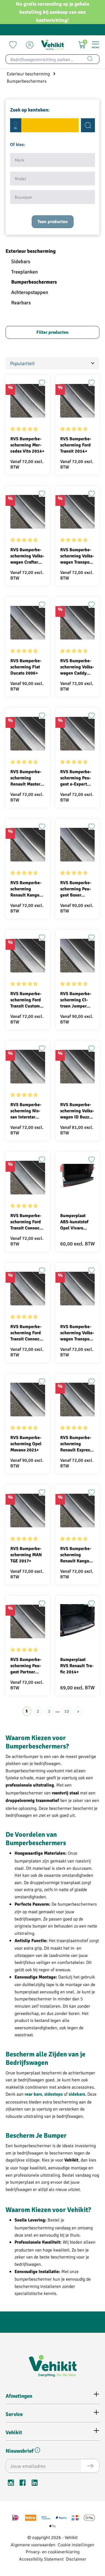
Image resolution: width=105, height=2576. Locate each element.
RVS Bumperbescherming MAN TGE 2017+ (26, 1555)
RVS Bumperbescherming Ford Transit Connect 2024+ (26, 1222)
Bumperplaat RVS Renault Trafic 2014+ (77, 1666)
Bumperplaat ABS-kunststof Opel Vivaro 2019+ (74, 1222)
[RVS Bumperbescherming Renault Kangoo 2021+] (28, 845)
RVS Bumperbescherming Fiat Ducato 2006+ (26, 667)
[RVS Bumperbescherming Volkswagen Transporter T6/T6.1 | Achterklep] (78, 1289)
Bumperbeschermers (34, 282)
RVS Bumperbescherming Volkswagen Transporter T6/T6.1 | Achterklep (77, 1333)
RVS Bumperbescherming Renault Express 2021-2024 (76, 1444)
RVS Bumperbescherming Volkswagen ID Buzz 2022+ (77, 1111)
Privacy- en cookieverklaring (53, 2551)
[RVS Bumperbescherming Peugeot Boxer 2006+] (78, 845)
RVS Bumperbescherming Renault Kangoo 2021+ (26, 889)
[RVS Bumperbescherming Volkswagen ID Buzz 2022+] (78, 1067)
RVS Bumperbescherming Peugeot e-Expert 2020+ (76, 778)
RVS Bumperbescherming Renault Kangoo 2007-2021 (76, 1555)
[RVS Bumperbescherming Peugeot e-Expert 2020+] (78, 734)
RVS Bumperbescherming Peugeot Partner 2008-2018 (26, 1666)
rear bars (33, 2094)
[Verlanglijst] (13, 45)
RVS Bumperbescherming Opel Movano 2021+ (26, 1444)
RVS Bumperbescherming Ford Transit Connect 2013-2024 (26, 1333)
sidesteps (53, 2094)
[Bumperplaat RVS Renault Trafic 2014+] (78, 1621)
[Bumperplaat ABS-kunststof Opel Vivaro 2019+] (78, 1178)
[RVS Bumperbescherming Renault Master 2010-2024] (28, 734)
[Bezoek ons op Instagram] (11, 2484)
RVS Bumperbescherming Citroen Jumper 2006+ (76, 1000)
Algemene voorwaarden (33, 2544)
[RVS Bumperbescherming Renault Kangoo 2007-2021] (78, 1511)
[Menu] (95, 45)
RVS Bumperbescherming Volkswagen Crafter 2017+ (27, 556)
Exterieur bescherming (31, 251)
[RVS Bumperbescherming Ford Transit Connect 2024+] (28, 1178)
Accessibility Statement (41, 2559)
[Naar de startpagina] (52, 45)
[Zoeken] (90, 59)
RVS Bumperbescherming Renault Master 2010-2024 (26, 778)
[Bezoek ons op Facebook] (23, 2484)
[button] (37, 2451)
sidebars (77, 2094)
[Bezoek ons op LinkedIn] (34, 2484)
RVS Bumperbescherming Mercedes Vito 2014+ (27, 445)
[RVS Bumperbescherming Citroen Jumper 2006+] (78, 956)
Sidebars (21, 261)
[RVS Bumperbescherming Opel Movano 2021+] (28, 1400)
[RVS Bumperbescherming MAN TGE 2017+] (28, 1511)
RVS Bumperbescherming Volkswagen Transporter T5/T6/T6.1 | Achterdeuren (77, 556)
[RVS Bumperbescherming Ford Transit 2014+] (78, 401)
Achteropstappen (30, 292)
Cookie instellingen (76, 2544)
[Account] (30, 45)
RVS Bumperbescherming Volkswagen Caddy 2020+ (77, 667)
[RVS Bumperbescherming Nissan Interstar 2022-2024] (28, 1067)
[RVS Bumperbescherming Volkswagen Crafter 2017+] (28, 512)
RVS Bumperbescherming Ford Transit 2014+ (76, 445)
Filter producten (53, 332)
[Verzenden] (90, 2466)
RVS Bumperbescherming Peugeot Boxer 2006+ (76, 889)
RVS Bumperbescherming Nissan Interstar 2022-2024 (26, 1111)
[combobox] (43, 59)
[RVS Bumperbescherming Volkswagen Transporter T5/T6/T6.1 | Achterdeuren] (78, 512)
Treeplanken (25, 272)
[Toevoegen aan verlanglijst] (42, 383)
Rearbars (21, 303)
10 (67, 1711)
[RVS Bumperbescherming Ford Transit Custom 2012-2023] (28, 956)
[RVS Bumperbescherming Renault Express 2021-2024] (78, 1400)
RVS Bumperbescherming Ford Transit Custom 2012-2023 (26, 1000)
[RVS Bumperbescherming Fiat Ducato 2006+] (28, 623)
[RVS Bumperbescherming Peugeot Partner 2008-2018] (28, 1621)
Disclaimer (76, 2559)
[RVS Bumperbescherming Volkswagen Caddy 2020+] (78, 623)
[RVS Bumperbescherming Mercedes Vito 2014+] (28, 401)
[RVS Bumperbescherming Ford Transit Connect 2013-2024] (28, 1289)
